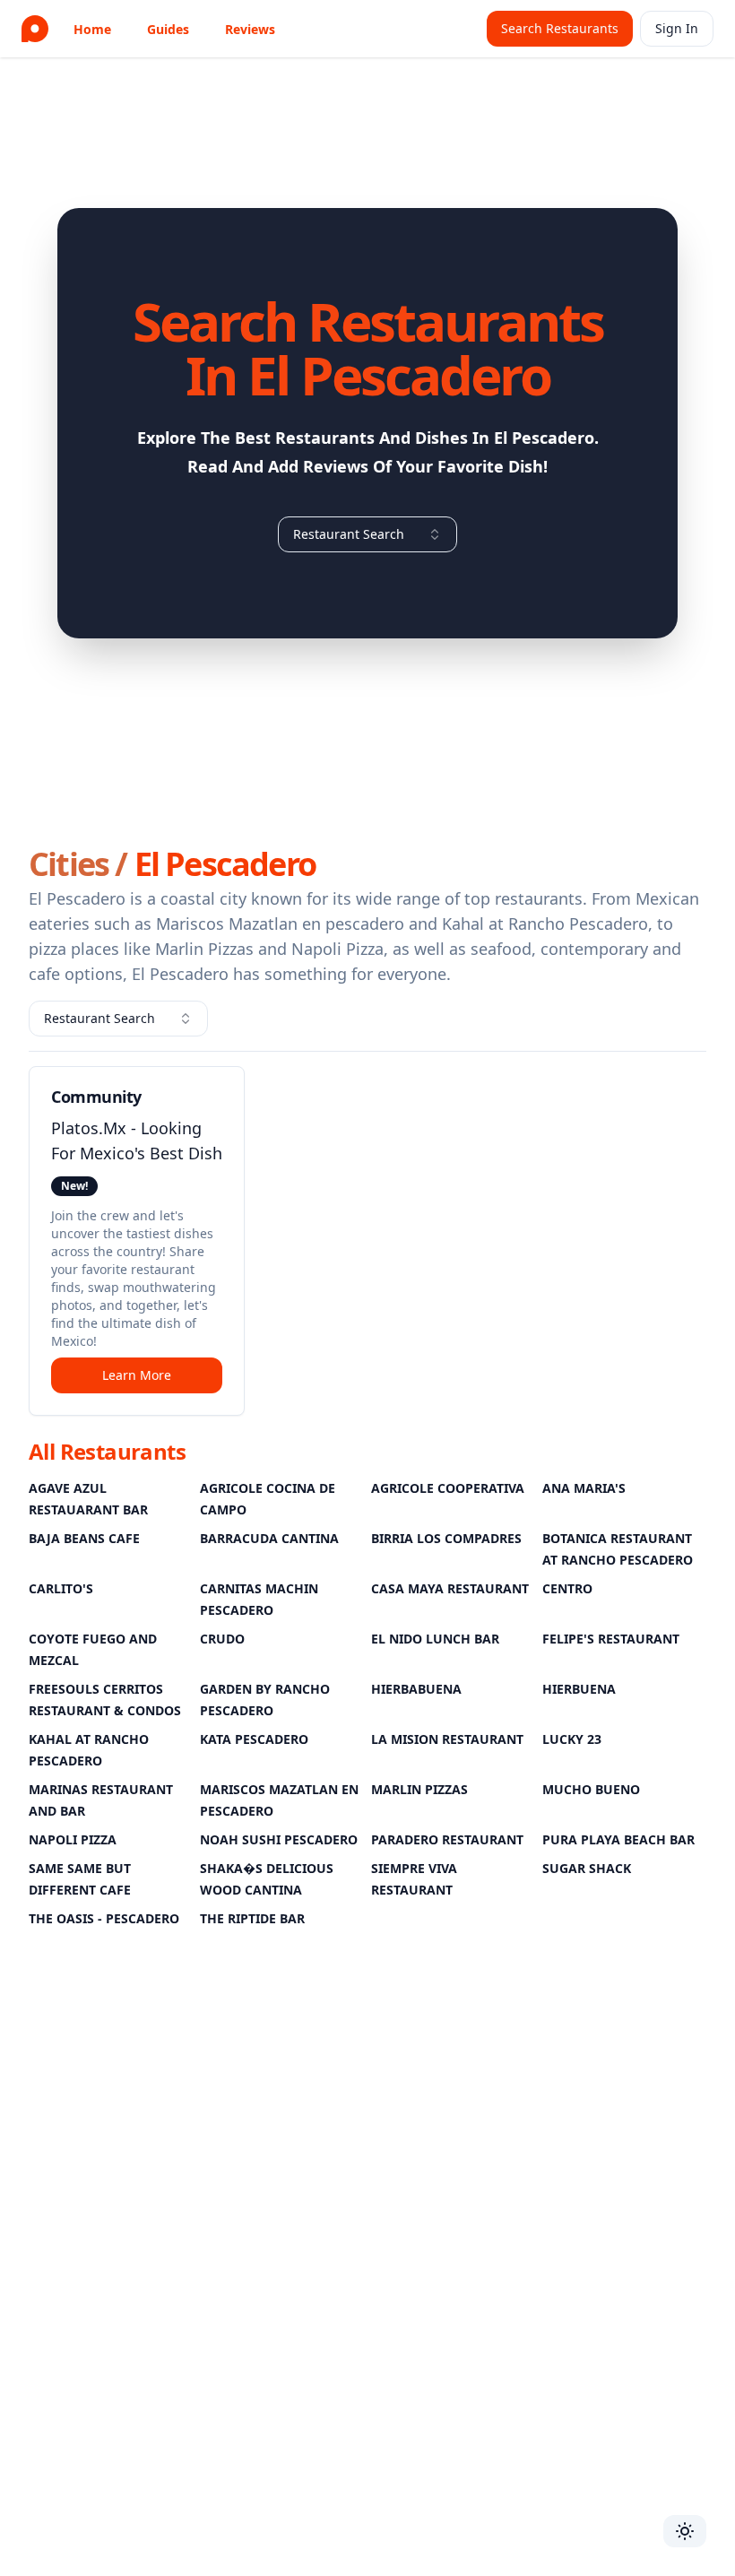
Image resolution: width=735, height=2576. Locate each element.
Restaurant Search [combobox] (349, 534)
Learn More (137, 1375)
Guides (168, 29)
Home (92, 29)
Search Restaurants (560, 28)
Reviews (250, 29)
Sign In (677, 28)
